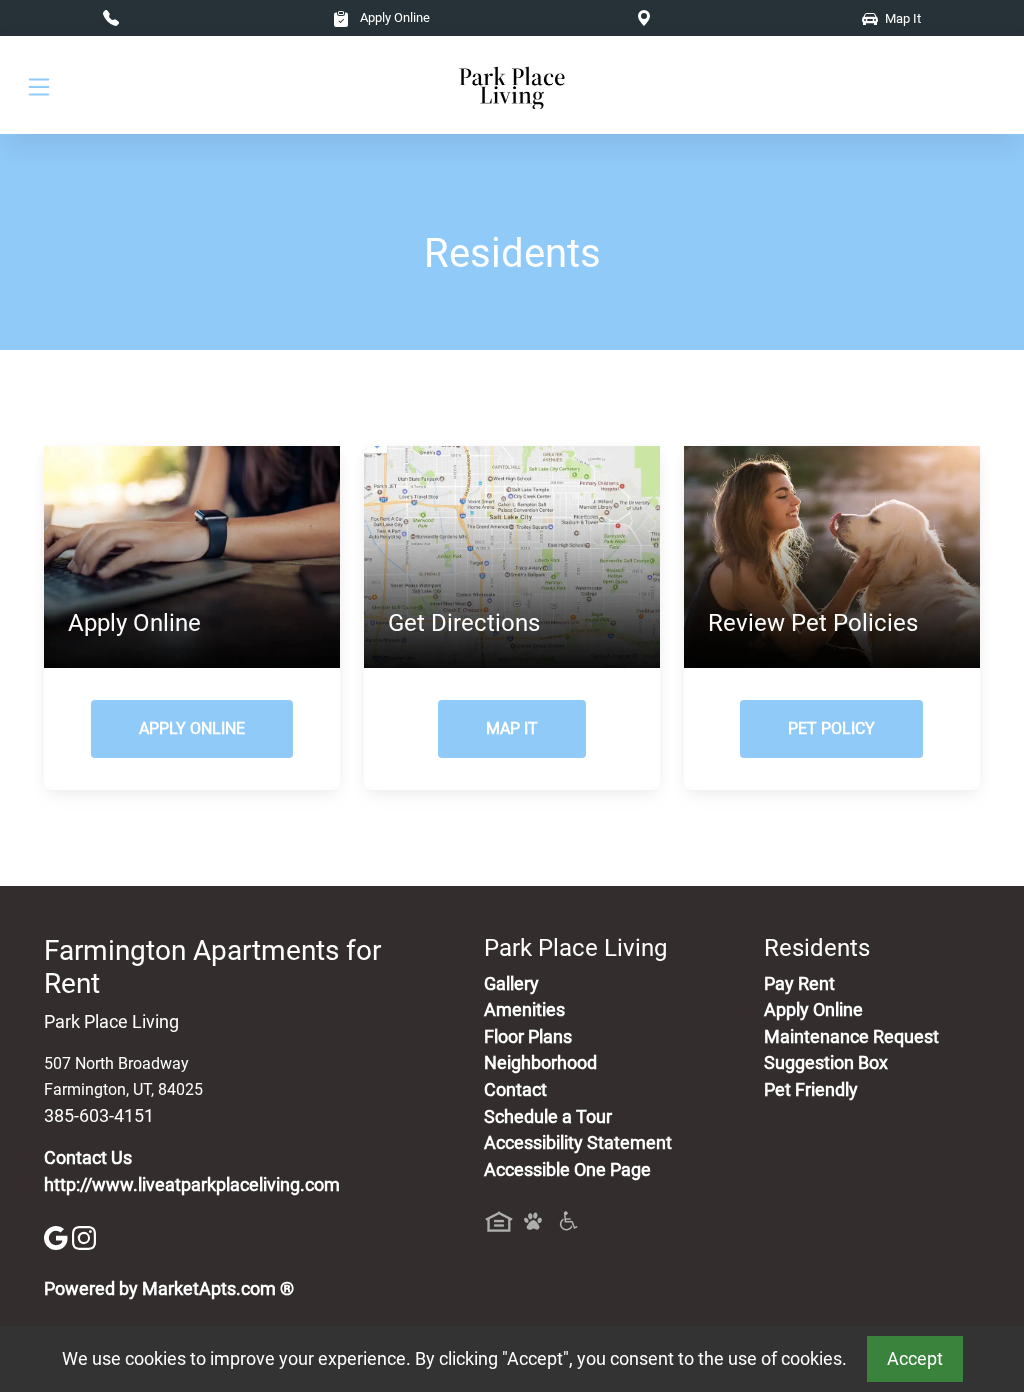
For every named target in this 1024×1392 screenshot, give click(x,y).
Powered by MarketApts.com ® (169, 1289)
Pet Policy (831, 728)
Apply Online (393, 17)
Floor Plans (528, 1037)
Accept (915, 1359)
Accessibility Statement (578, 1143)
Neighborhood (540, 1063)
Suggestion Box (826, 1063)
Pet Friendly (811, 1090)
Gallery (511, 984)
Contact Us (88, 1158)
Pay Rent (799, 984)
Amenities (524, 1010)
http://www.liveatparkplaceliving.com (192, 1185)
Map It (512, 728)
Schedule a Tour (548, 1117)
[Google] (58, 1237)
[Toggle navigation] (39, 85)
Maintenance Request (851, 1037)
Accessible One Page (567, 1170)
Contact (515, 1090)
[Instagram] (84, 1237)
